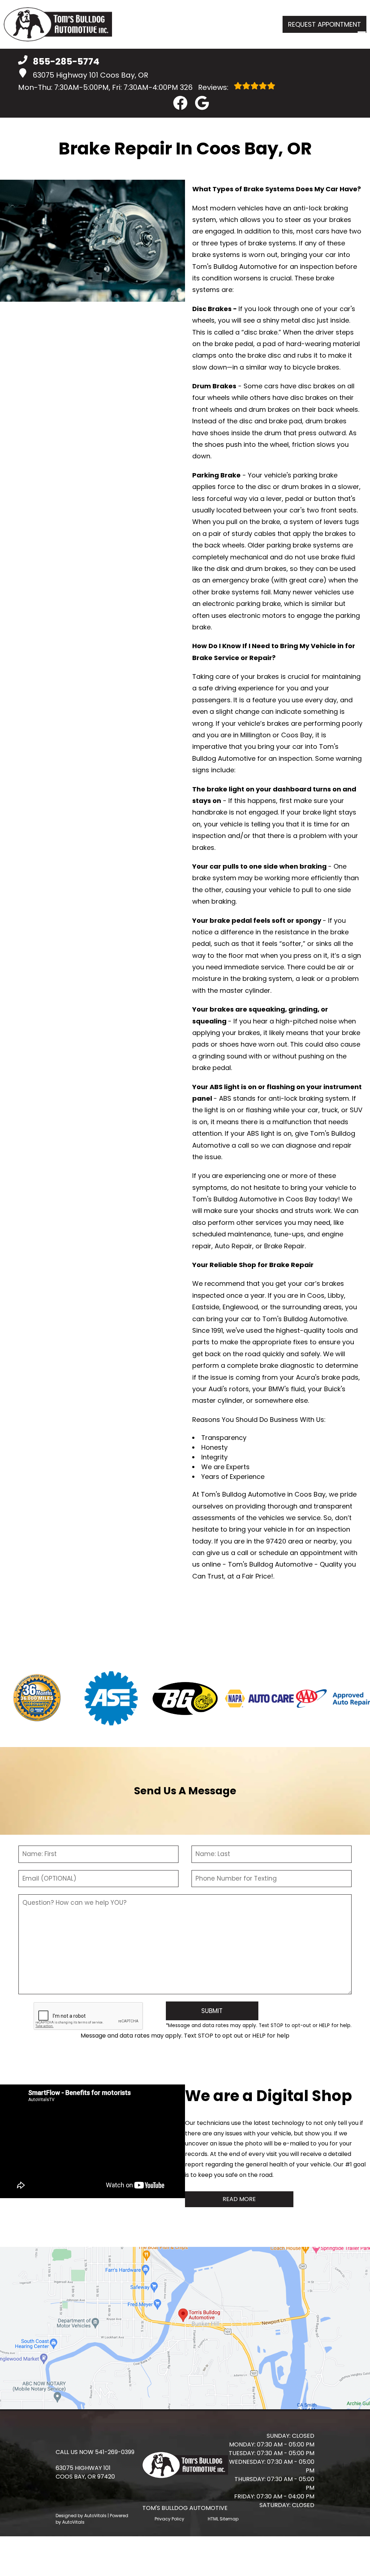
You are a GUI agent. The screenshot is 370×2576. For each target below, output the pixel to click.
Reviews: (205, 87)
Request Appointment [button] (324, 24)
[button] (180, 103)
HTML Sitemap (223, 2519)
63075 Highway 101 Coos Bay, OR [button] (91, 75)
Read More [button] (239, 2199)
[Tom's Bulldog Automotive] (58, 24)
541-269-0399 (115, 2452)
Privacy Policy (169, 2519)
